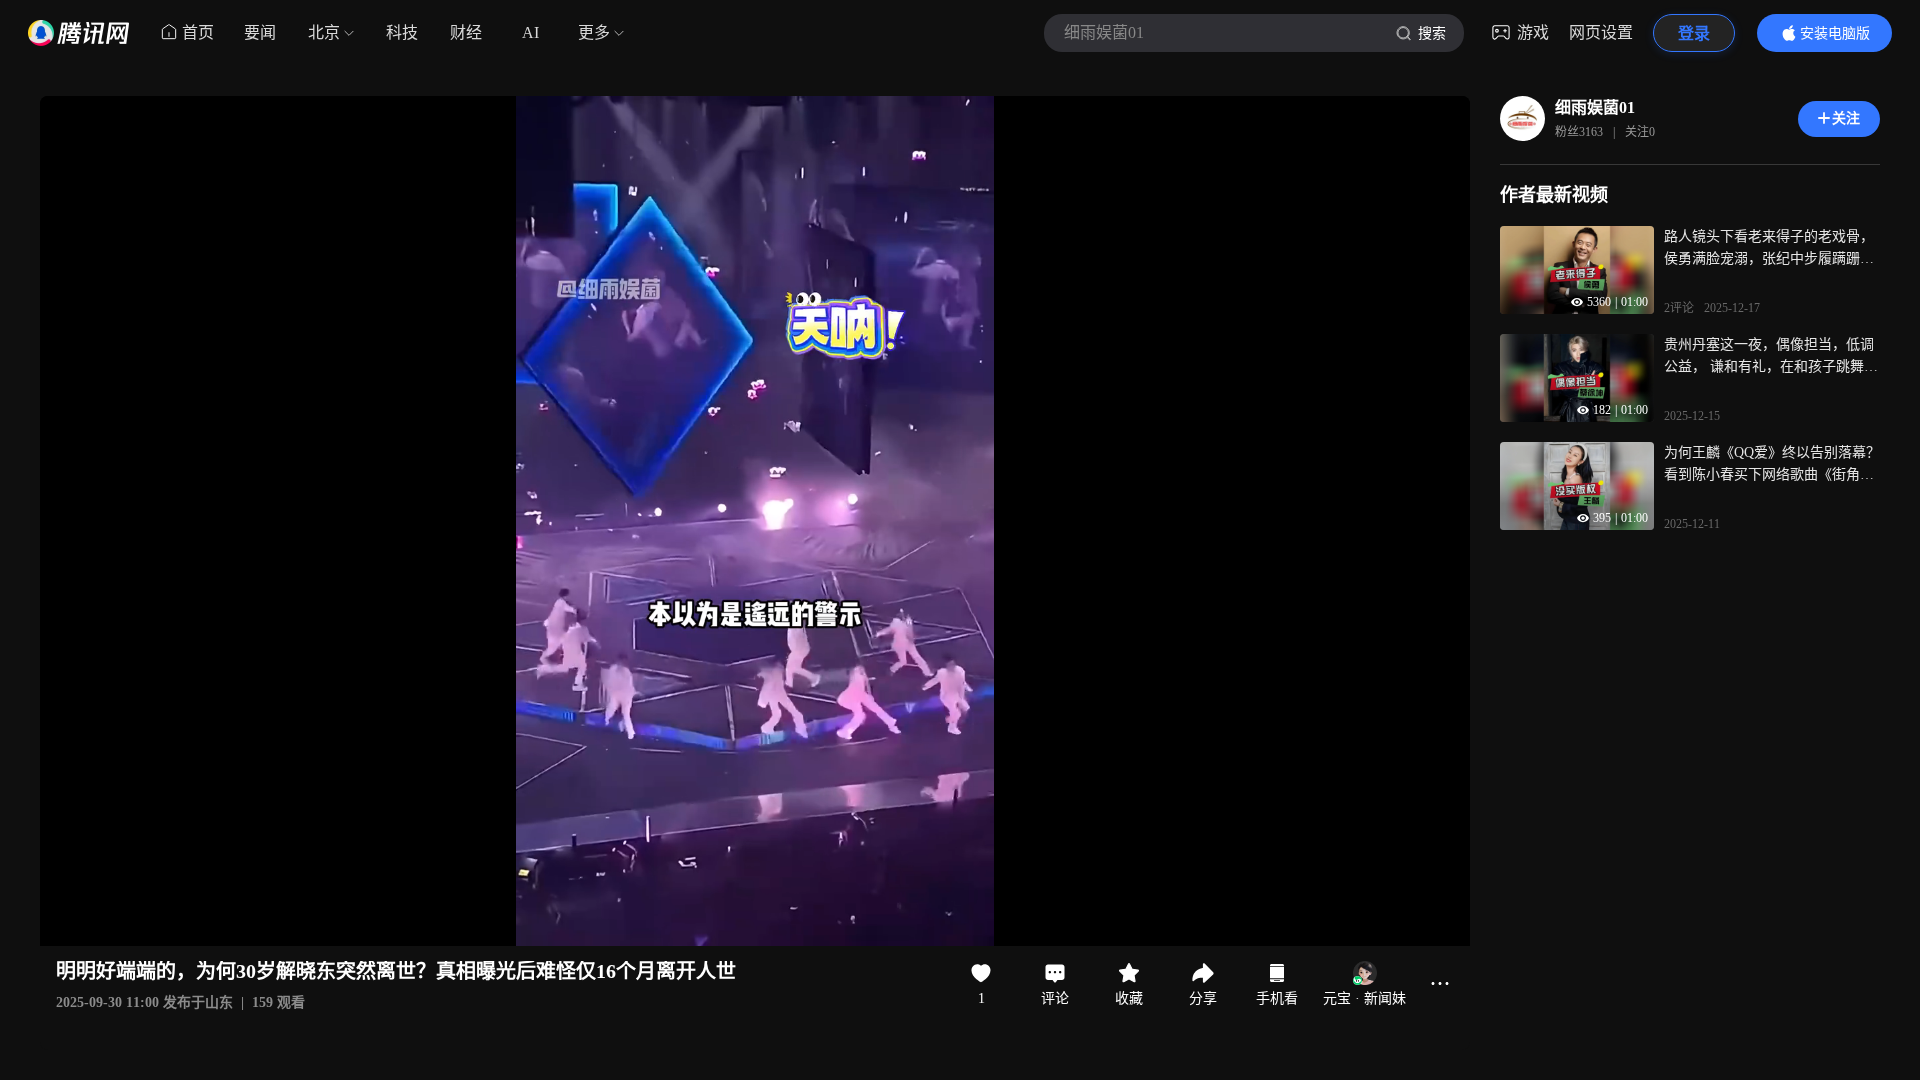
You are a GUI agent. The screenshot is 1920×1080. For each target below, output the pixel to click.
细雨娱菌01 (1595, 107)
